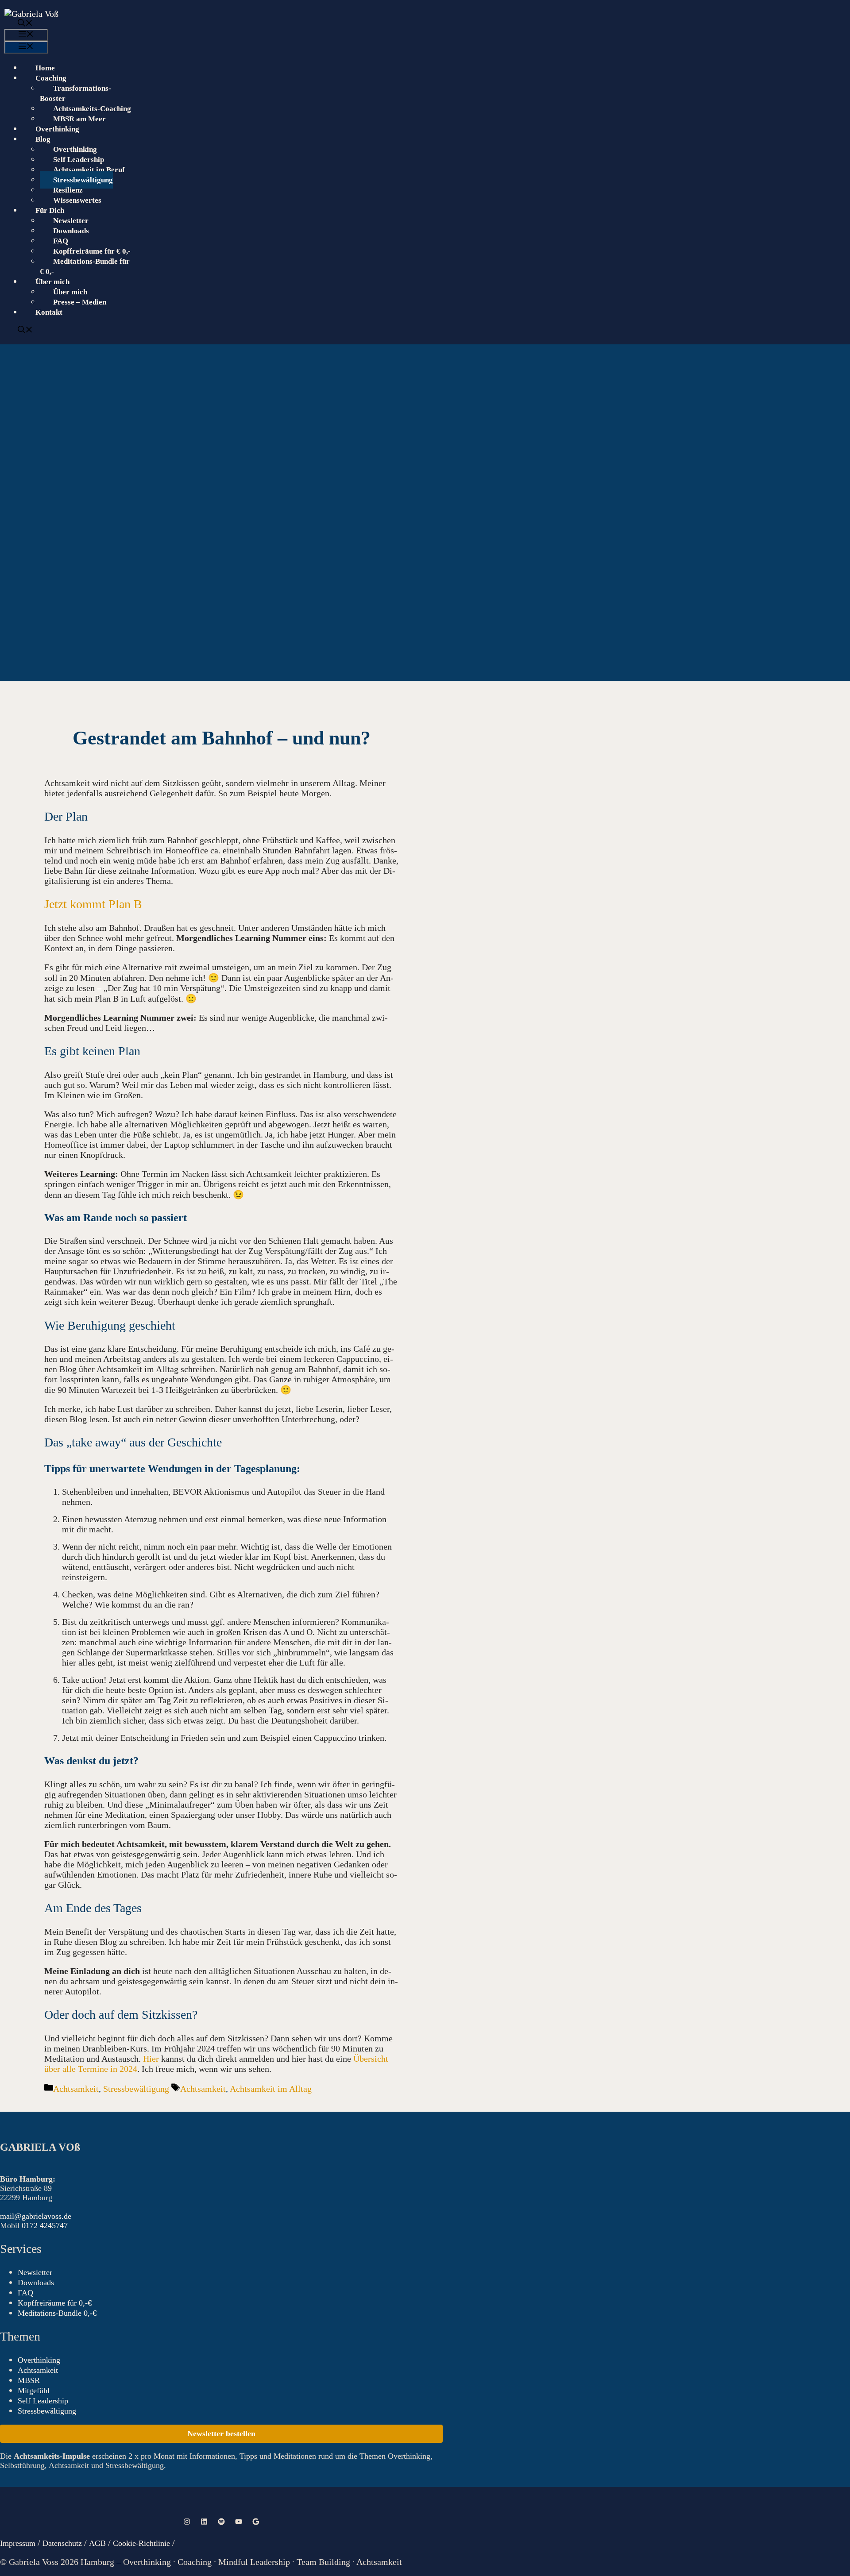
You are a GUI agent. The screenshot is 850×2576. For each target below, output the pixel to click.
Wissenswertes (77, 200)
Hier (151, 2059)
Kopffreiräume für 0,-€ (55, 2303)
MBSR (29, 2380)
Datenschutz (62, 2543)
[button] (418, 24)
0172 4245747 (45, 2225)
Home (45, 68)
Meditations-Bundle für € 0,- (85, 266)
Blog (43, 139)
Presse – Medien (80, 302)
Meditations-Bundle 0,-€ (57, 2313)
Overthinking (57, 129)
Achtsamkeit (76, 2089)
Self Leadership (79, 160)
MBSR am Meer (79, 119)
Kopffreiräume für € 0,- (92, 251)
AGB (99, 2543)
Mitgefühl (34, 2391)
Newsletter (71, 221)
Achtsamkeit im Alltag (271, 2089)
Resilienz (68, 190)
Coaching (51, 78)
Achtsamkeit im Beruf (89, 170)
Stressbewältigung (83, 180)
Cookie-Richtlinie (141, 2543)
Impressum (18, 2543)
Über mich (70, 292)
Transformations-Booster (75, 93)
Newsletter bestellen (221, 2433)
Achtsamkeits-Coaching (92, 109)
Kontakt (49, 312)
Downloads (71, 231)
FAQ (61, 241)
